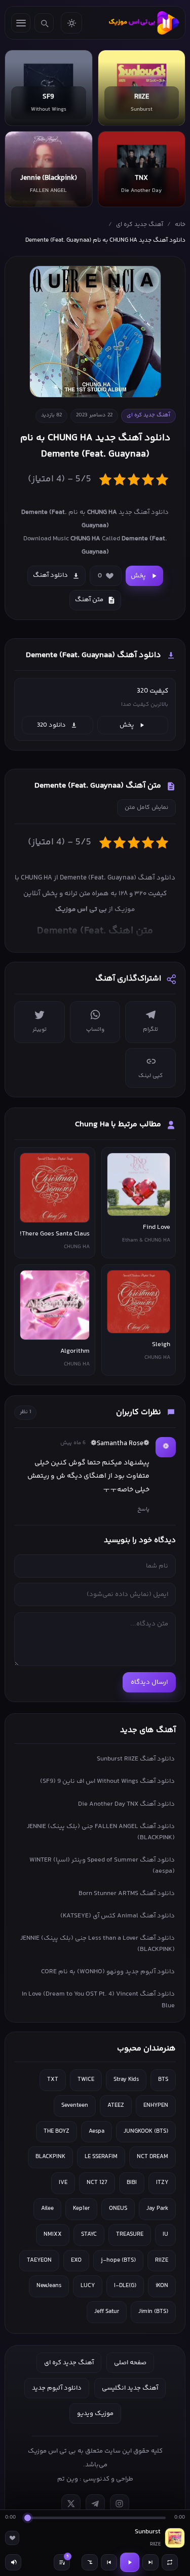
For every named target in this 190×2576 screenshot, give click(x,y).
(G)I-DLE (125, 2286)
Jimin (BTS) (153, 2312)
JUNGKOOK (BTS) (146, 2131)
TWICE (86, 2080)
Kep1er (81, 2209)
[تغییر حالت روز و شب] (71, 23)
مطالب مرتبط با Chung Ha (118, 1124)
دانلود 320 (51, 725)
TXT (53, 2080)
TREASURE (130, 2235)
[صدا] (13, 2562)
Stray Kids (126, 2080)
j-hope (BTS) (118, 2260)
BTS (163, 2080)
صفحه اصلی (130, 2363)
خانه (180, 225)
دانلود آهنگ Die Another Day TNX (126, 1804)
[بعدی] (150, 2562)
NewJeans (49, 2286)
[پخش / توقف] (130, 2562)
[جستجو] (44, 23)
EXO (76, 2260)
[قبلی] (109, 2562)
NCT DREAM (153, 2157)
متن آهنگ (89, 600)
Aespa (97, 2131)
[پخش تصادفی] (90, 2562)
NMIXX (53, 2235)
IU (165, 2235)
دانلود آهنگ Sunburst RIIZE (136, 1759)
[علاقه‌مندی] (12, 2538)
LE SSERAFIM (101, 2157)
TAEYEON (39, 2260)
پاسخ (143, 1509)
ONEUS (118, 2209)
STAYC (89, 2235)
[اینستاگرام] (120, 2504)
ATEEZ (116, 2106)
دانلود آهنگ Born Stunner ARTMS (127, 1894)
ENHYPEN (156, 2106)
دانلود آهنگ (50, 575)
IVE (63, 2183)
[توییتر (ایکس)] (71, 2504)
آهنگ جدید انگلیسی (130, 2388)
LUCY (88, 2286)
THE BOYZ (56, 2131)
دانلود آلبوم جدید (57, 2388)
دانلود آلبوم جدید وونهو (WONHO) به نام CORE (108, 1972)
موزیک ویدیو (95, 2414)
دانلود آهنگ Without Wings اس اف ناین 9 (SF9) (107, 1781)
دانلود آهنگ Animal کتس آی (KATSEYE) (118, 1916)
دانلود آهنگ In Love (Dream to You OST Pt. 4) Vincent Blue (98, 2000)
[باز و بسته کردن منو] (21, 23)
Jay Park (157, 2209)
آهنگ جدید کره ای (140, 225)
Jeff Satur (107, 2312)
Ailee (47, 2209)
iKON (162, 2286)
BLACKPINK (50, 2157)
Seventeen (75, 2106)
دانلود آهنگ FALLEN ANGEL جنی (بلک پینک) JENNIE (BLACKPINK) (101, 1832)
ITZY (162, 2183)
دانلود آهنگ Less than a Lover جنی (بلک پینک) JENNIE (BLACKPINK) (98, 1944)
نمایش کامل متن (146, 808)
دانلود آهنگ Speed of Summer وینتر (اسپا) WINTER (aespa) (102, 1866)
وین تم (68, 2479)
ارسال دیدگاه (149, 1682)
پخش (138, 576)
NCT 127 (97, 2183)
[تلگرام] (95, 2504)
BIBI (132, 2183)
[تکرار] (170, 2562)
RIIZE (162, 2260)
